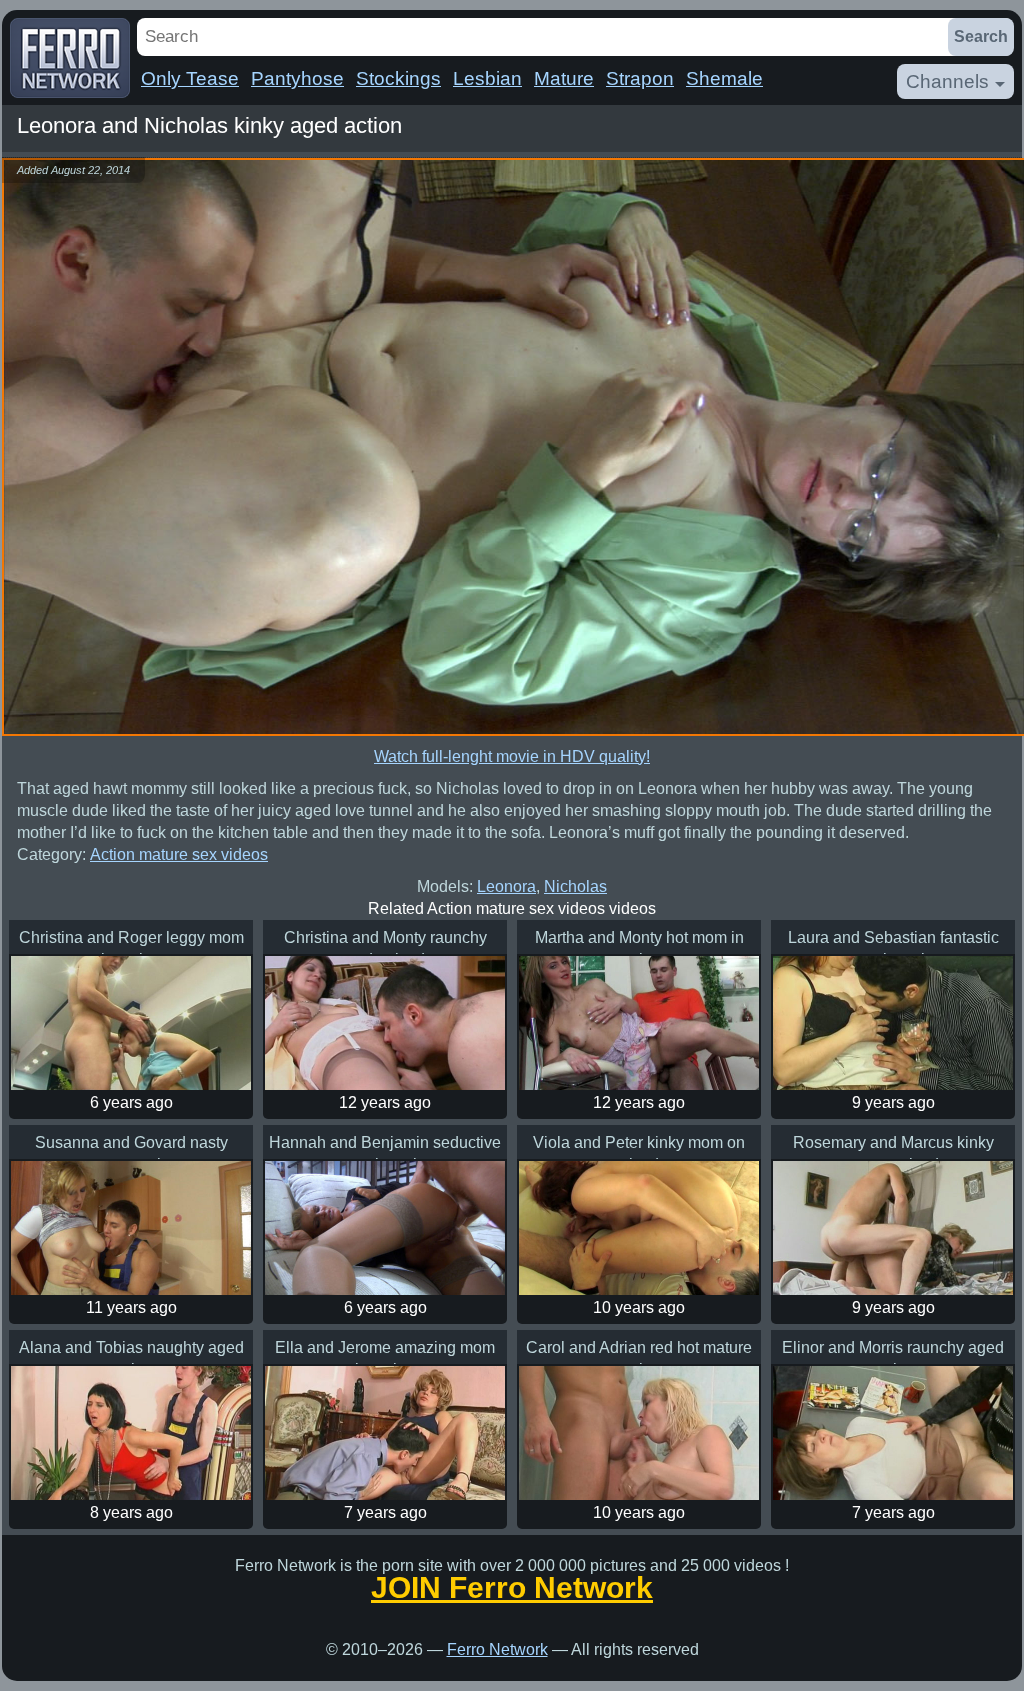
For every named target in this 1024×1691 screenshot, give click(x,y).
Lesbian (487, 78)
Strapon (640, 78)
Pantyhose (297, 78)
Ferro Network (497, 1649)
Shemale (724, 78)
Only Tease (190, 78)
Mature (564, 78)
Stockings (398, 78)
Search (981, 36)
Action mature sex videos (179, 854)
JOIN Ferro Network (512, 1588)
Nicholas (575, 886)
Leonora (506, 886)
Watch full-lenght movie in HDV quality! (512, 756)
